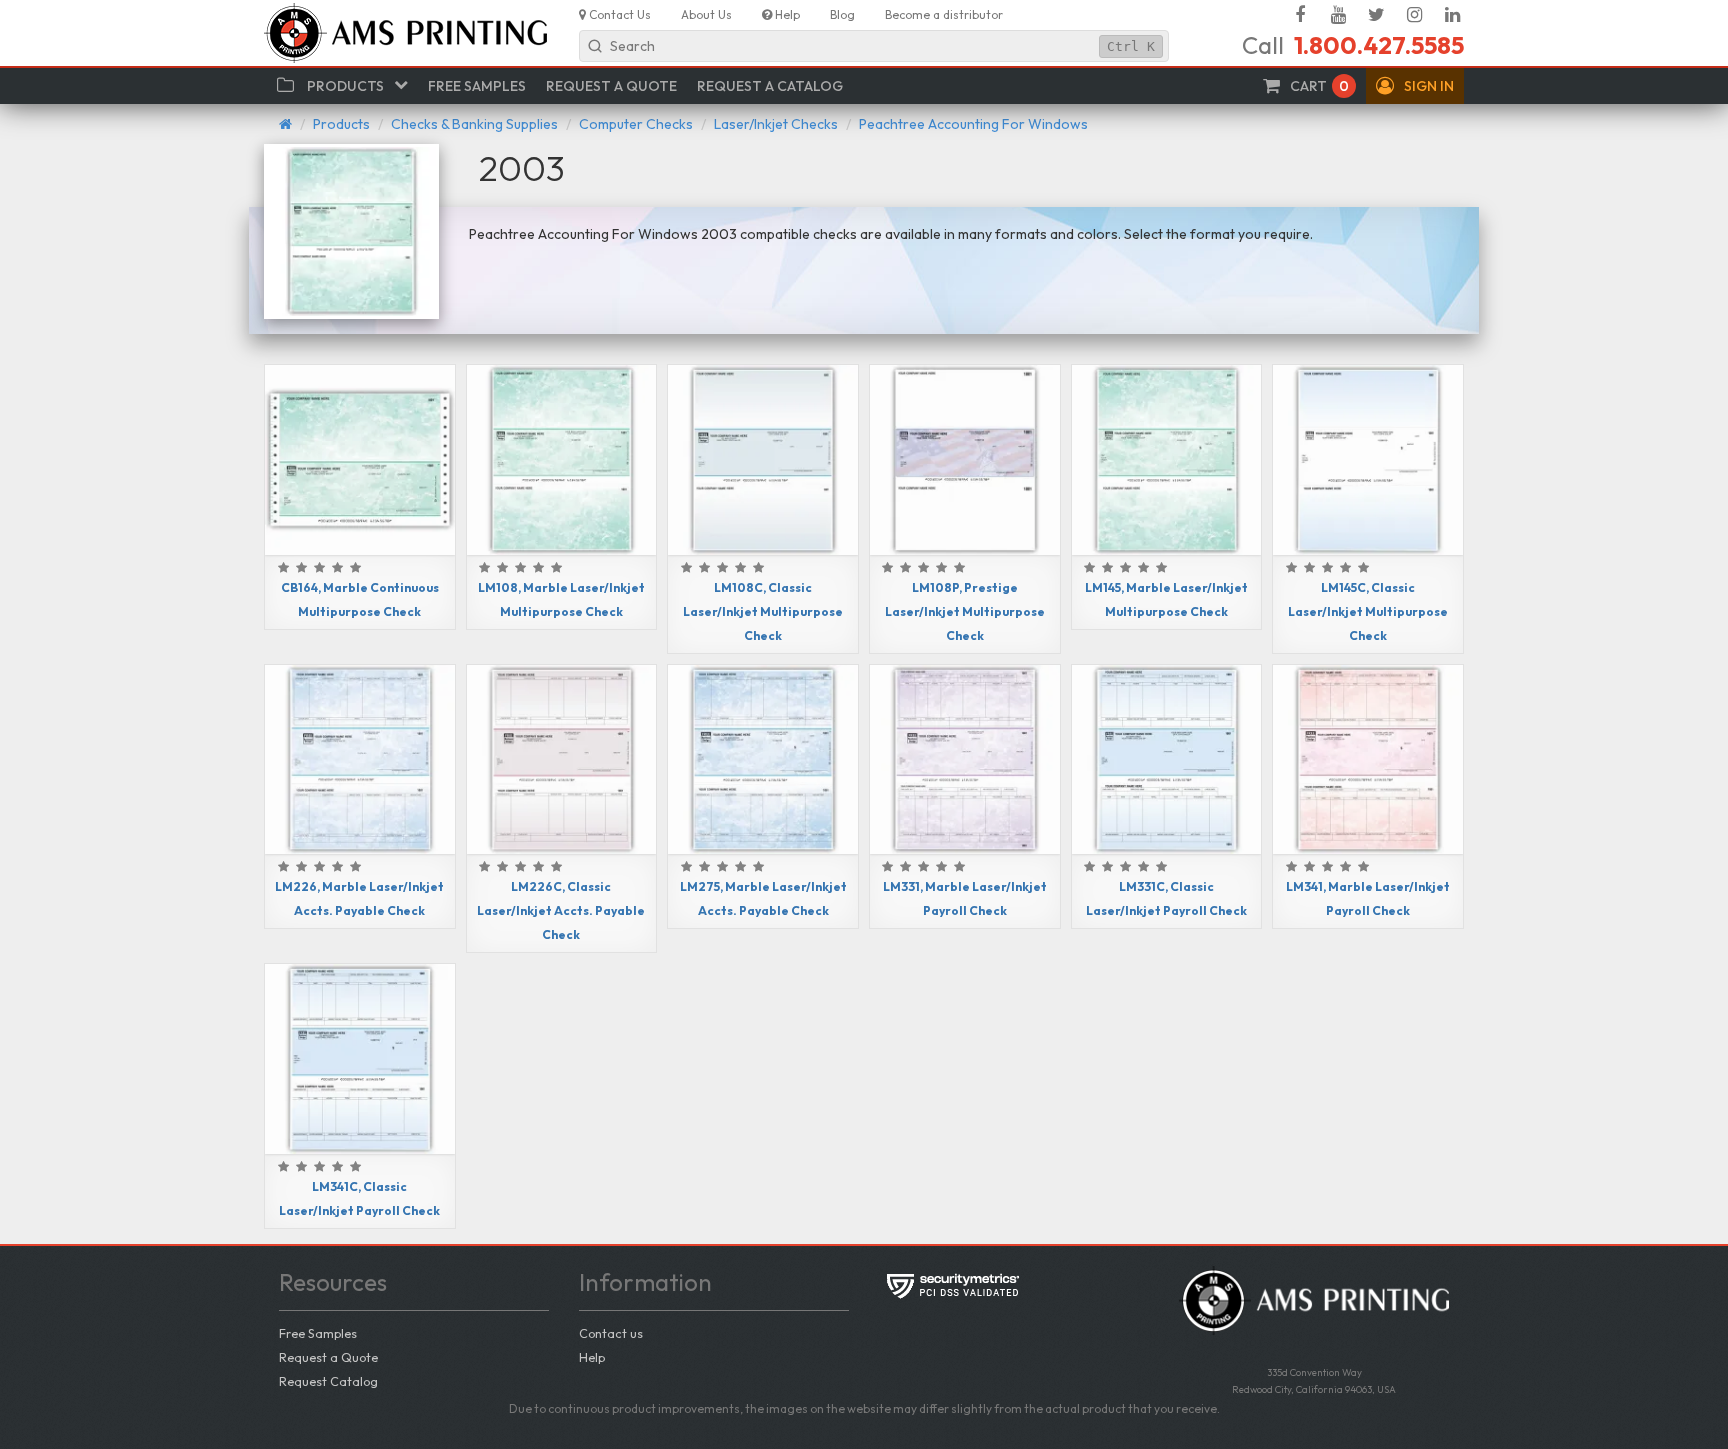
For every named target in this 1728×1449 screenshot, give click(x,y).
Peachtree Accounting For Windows (973, 124)
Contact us (611, 1333)
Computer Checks (636, 124)
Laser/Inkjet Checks (776, 124)
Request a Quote (328, 1357)
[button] (1415, 86)
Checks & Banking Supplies (474, 124)
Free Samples (318, 1333)
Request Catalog (328, 1381)
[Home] (285, 124)
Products (341, 124)
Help (592, 1357)
